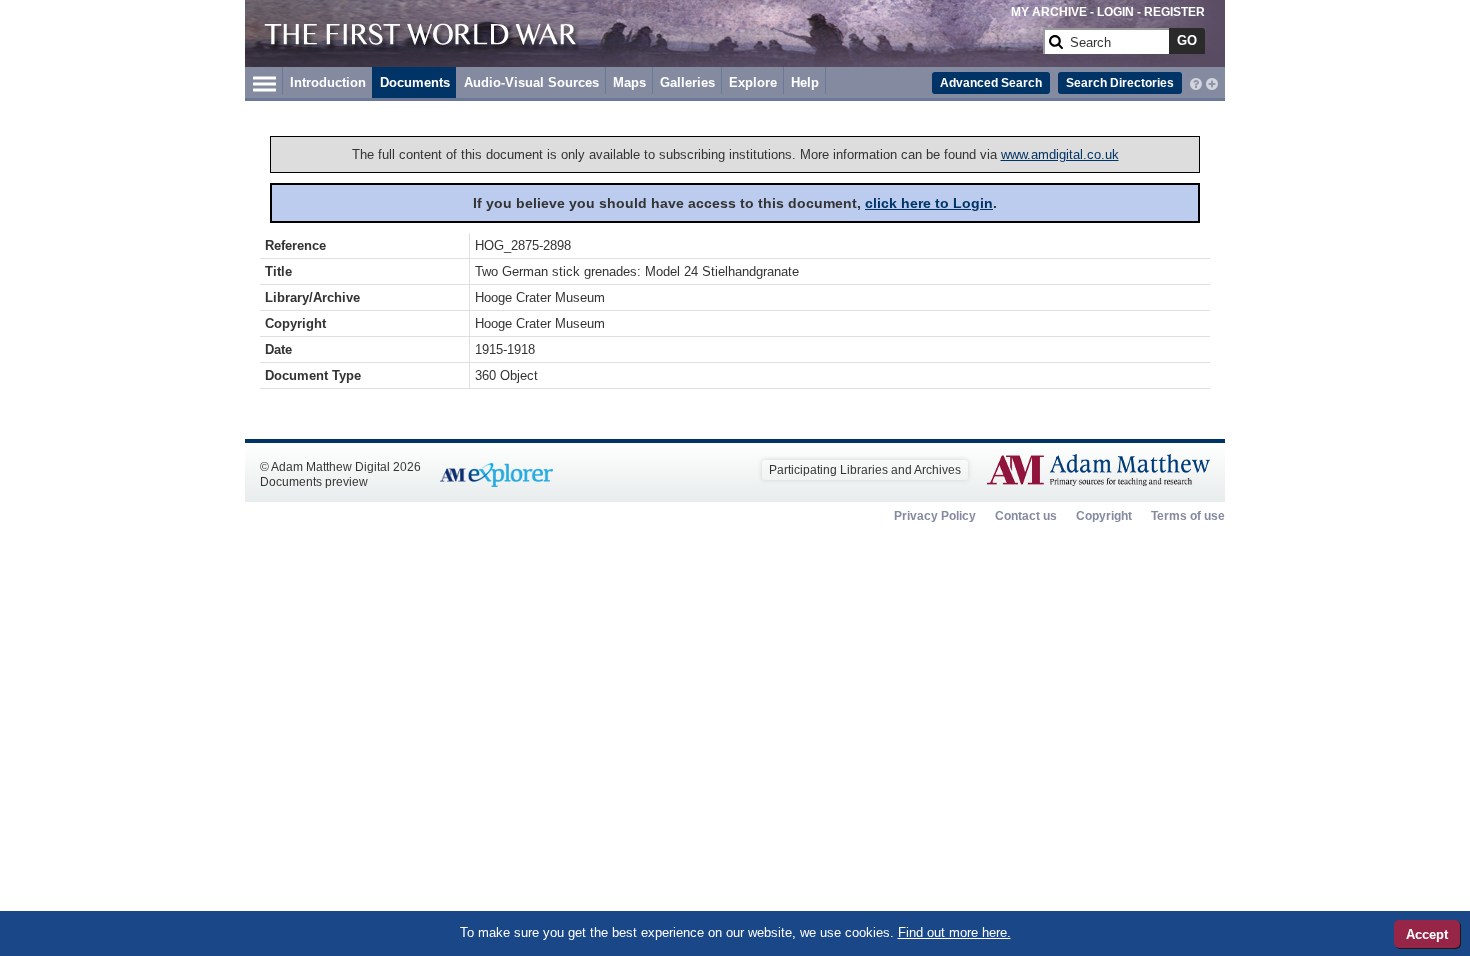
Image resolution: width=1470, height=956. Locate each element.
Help (805, 82)
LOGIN (1115, 12)
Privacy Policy (935, 516)
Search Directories (1120, 83)
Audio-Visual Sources (531, 82)
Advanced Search (991, 83)
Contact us (1026, 516)
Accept (1427, 934)
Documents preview (314, 482)
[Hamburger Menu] (264, 81)
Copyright (1104, 516)
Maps (629, 82)
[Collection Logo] (649, 49)
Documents (415, 82)
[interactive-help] (1196, 82)
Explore (753, 82)
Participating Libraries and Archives (865, 470)
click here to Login (929, 203)
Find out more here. (954, 932)
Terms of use (1188, 516)
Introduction (328, 82)
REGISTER (1174, 12)
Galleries (687, 82)
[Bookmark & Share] (1212, 82)
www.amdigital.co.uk (1060, 154)
